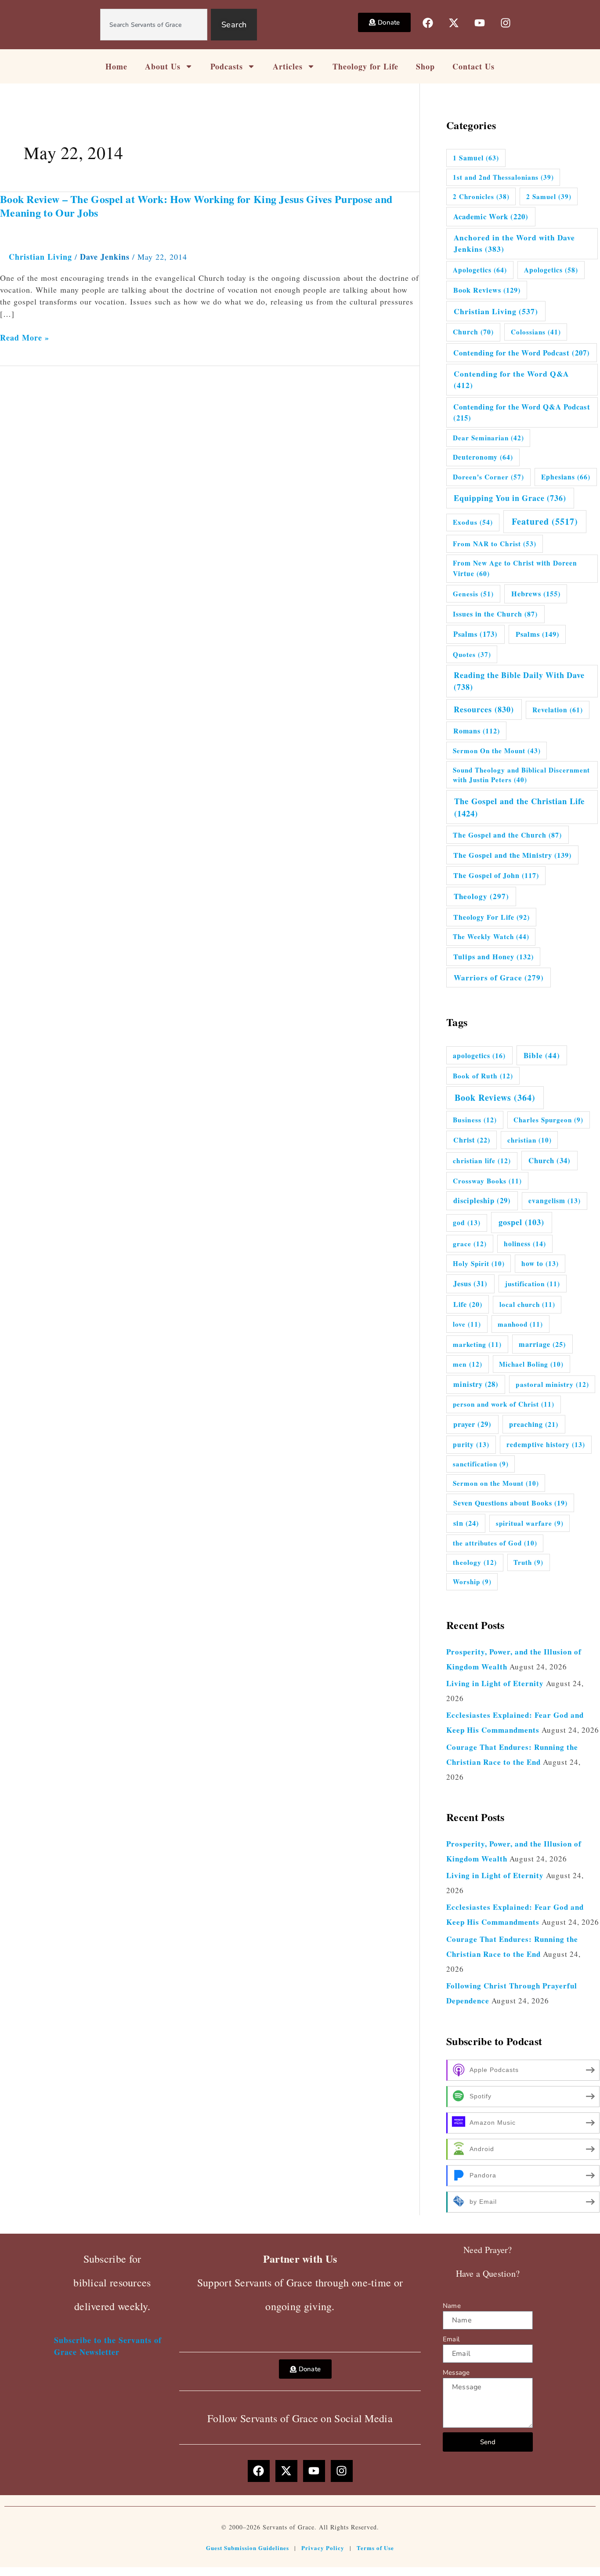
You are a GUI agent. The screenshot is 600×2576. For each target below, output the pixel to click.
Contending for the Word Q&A (511, 379)
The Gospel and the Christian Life (519, 807)
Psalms (475, 634)
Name (452, 2306)
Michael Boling (531, 1364)
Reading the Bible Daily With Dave (519, 681)
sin (466, 1523)
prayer (472, 1424)
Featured (545, 521)
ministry (476, 1384)
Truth (528, 1562)
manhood (520, 1324)
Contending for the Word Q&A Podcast (522, 412)
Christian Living (40, 257)
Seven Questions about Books (510, 1503)
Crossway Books (487, 1181)
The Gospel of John (496, 875)
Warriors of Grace (499, 978)
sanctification (481, 1464)
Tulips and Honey (493, 957)
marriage (542, 1344)
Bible (542, 1055)
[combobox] (154, 25)
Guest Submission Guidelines (248, 2548)
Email (451, 2339)
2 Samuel (549, 196)
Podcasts (227, 66)
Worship (472, 1582)
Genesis (473, 594)
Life (468, 1304)
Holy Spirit (479, 1263)
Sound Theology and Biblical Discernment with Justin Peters (521, 775)
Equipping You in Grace (510, 498)
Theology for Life (365, 66)
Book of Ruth (483, 1076)
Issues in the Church (495, 614)
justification (533, 1284)
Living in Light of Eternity (495, 1683)
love (467, 1324)
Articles (288, 66)
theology (475, 1562)
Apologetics (480, 270)
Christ (472, 1140)
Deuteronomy (483, 457)
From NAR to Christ (495, 544)
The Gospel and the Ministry (512, 855)
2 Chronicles (481, 196)
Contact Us (473, 66)
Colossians (536, 332)
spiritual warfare (530, 1523)
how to (540, 1263)
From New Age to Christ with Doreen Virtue (515, 568)
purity (471, 1444)
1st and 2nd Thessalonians (503, 177)
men (468, 1364)
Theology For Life (492, 917)
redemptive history (546, 1444)
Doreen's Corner (488, 477)
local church (527, 1304)
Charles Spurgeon (548, 1120)
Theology (481, 896)
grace (470, 1244)
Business (475, 1120)
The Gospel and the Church (507, 835)
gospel (521, 1222)
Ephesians (566, 477)
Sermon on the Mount (496, 1483)
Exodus (473, 522)
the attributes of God (495, 1543)
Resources (484, 709)
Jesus (470, 1283)
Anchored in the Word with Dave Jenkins (514, 243)
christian (530, 1140)
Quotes (472, 654)
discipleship (482, 1201)
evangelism (555, 1201)
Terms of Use (375, 2548)
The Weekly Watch (491, 936)
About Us (163, 66)
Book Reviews (487, 290)
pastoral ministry (552, 1384)
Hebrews (536, 594)
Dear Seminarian (488, 438)
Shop (425, 66)
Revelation (558, 710)
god (467, 1223)
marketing (477, 1344)
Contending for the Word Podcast (522, 353)
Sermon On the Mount (497, 751)
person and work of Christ (504, 1404)
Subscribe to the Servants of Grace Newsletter (108, 2346)
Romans (477, 731)
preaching (534, 1424)
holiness (525, 1244)
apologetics (479, 1055)
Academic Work (491, 216)
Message (456, 2373)
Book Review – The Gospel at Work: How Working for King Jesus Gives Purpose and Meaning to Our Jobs (196, 206)
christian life (482, 1161)
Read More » (25, 338)
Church (473, 332)
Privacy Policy (323, 2548)
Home (116, 66)
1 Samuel (476, 158)
